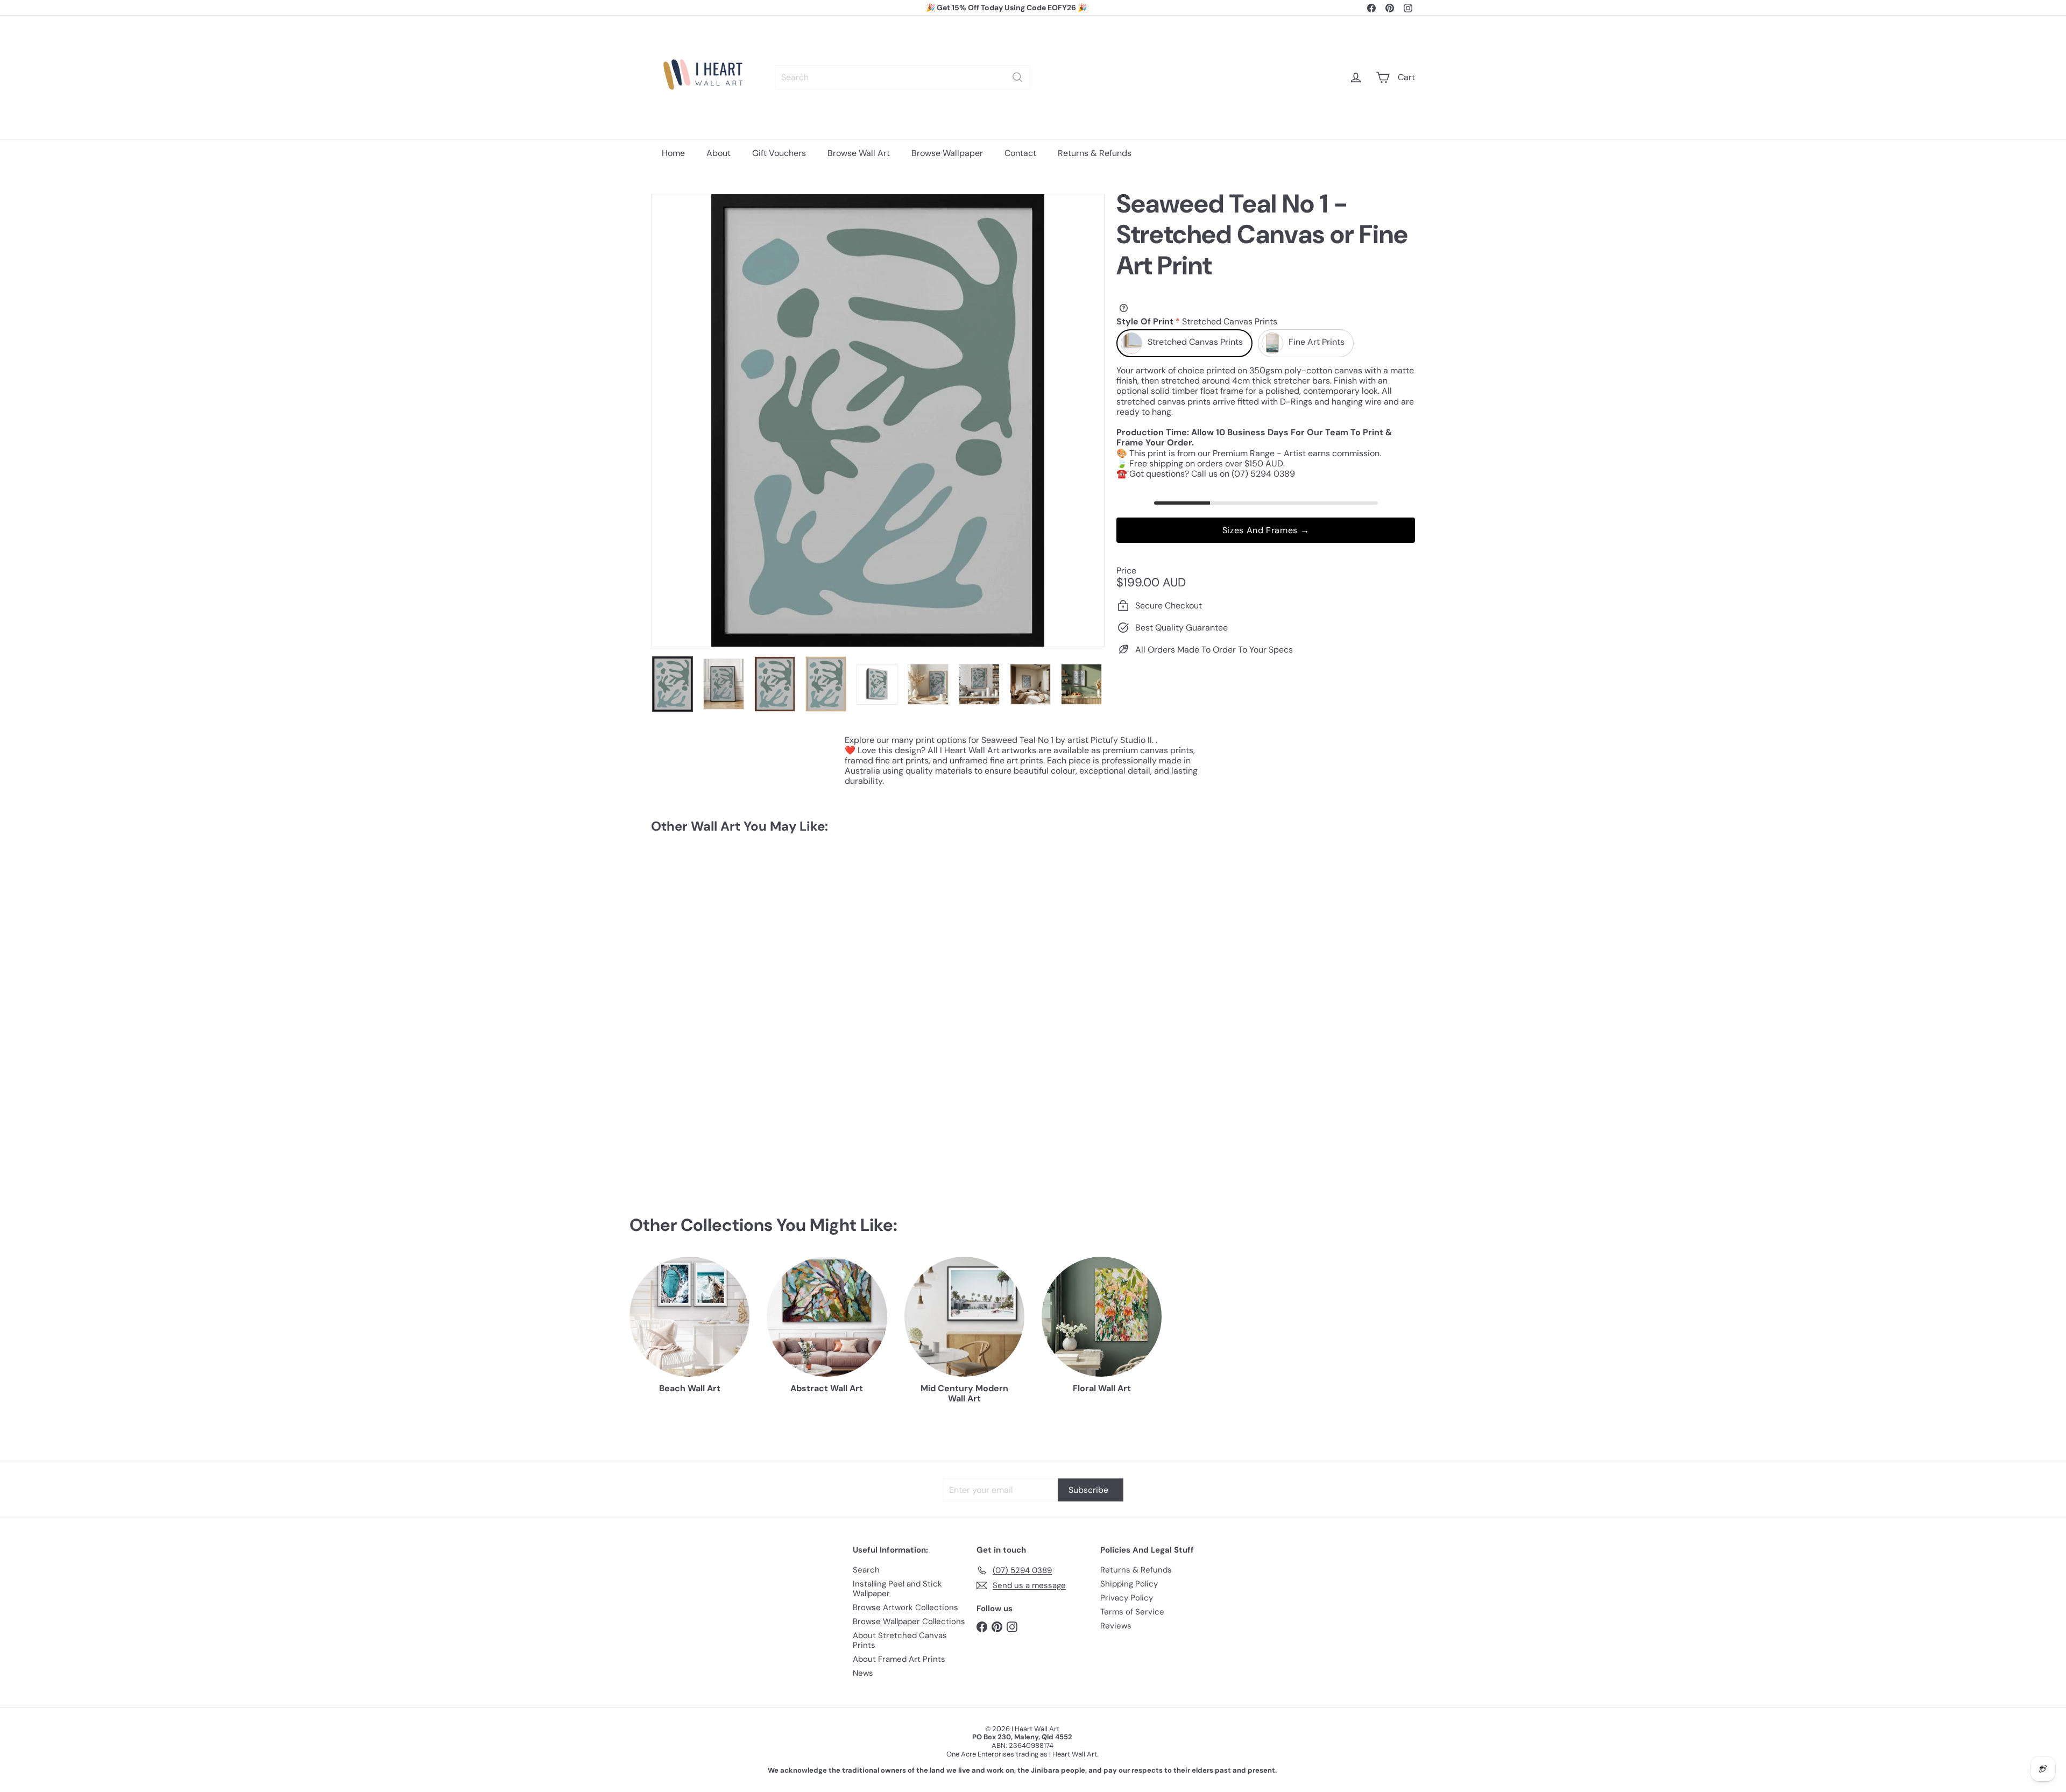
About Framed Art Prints (899, 1659)
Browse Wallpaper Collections (909, 1621)
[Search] (1017, 77)
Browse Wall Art (859, 153)
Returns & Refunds (1095, 153)
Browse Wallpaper (947, 153)
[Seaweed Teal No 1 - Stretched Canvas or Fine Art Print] (710, 943)
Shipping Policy (1129, 1584)
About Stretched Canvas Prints (900, 1640)
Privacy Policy (1127, 1598)
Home (673, 153)
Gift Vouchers (779, 153)
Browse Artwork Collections (905, 1607)
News (863, 1673)
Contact (1020, 153)
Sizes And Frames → (1266, 530)
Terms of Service (1132, 1612)
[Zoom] (878, 420)
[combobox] (903, 77)
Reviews (1116, 1626)
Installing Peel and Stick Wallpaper (897, 1589)
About (719, 153)
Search (866, 1570)
